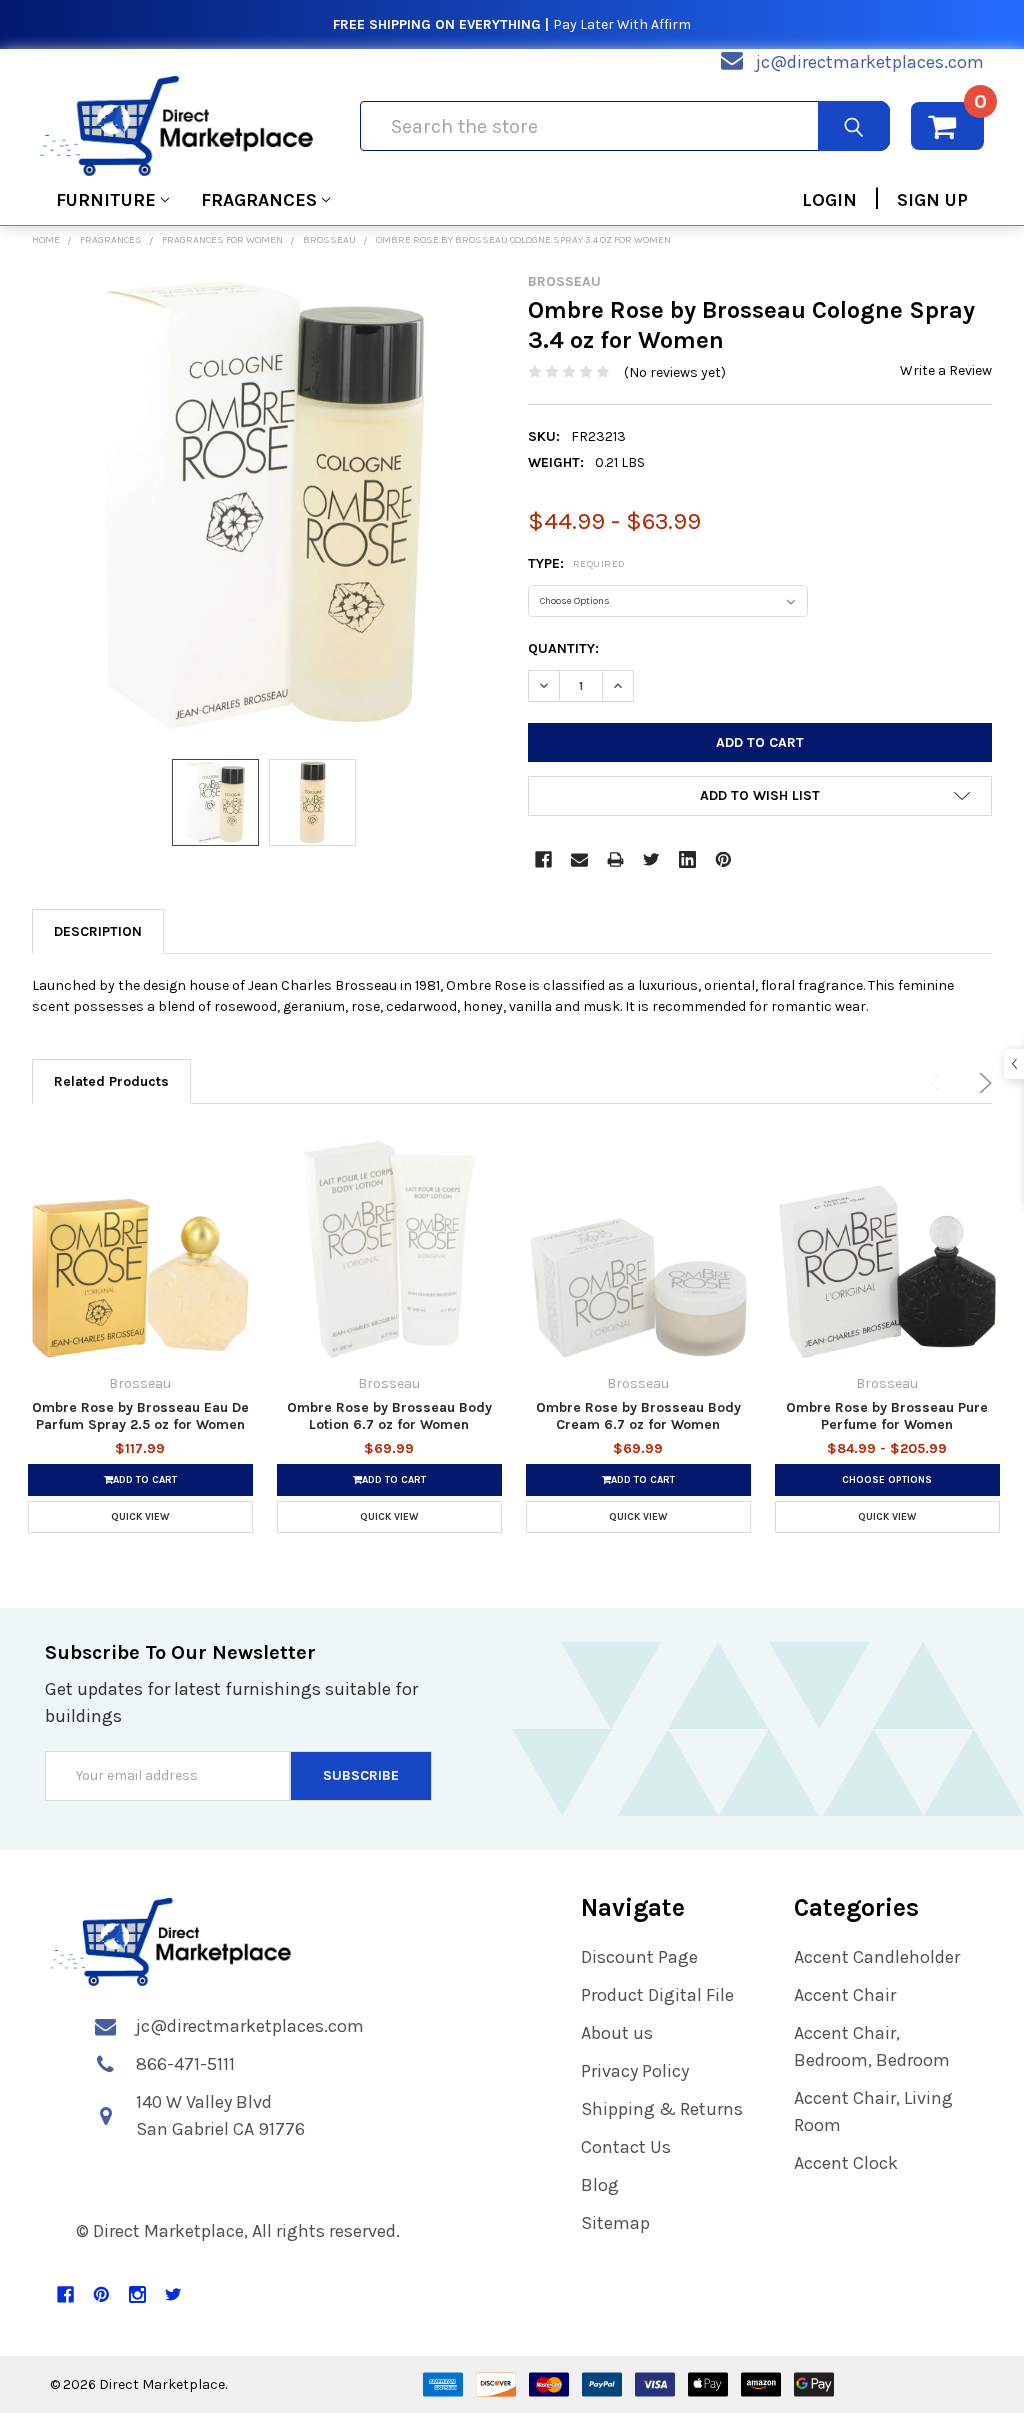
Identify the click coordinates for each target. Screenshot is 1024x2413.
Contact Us (626, 2147)
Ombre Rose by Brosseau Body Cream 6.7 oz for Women (638, 1416)
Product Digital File (657, 1995)
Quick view (140, 1517)
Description (98, 931)
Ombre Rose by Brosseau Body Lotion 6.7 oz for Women (389, 1416)
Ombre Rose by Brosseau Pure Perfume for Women (887, 1416)
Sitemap (615, 2223)
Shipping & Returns (662, 2109)
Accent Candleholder (877, 1957)
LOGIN (829, 200)
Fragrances (259, 200)
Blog (600, 2185)
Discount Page (639, 1957)
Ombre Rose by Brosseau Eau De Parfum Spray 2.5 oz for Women (140, 1416)
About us (617, 2033)
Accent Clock (846, 2163)
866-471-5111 (185, 2064)
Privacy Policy (635, 2071)
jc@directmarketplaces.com (870, 62)
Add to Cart (145, 1480)
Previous (940, 1083)
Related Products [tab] (111, 1081)
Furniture (106, 200)
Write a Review (946, 370)
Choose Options (887, 1480)
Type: (577, 563)
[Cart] (947, 126)
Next (982, 1083)
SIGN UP (932, 200)
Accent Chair (845, 1995)
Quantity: (563, 648)
